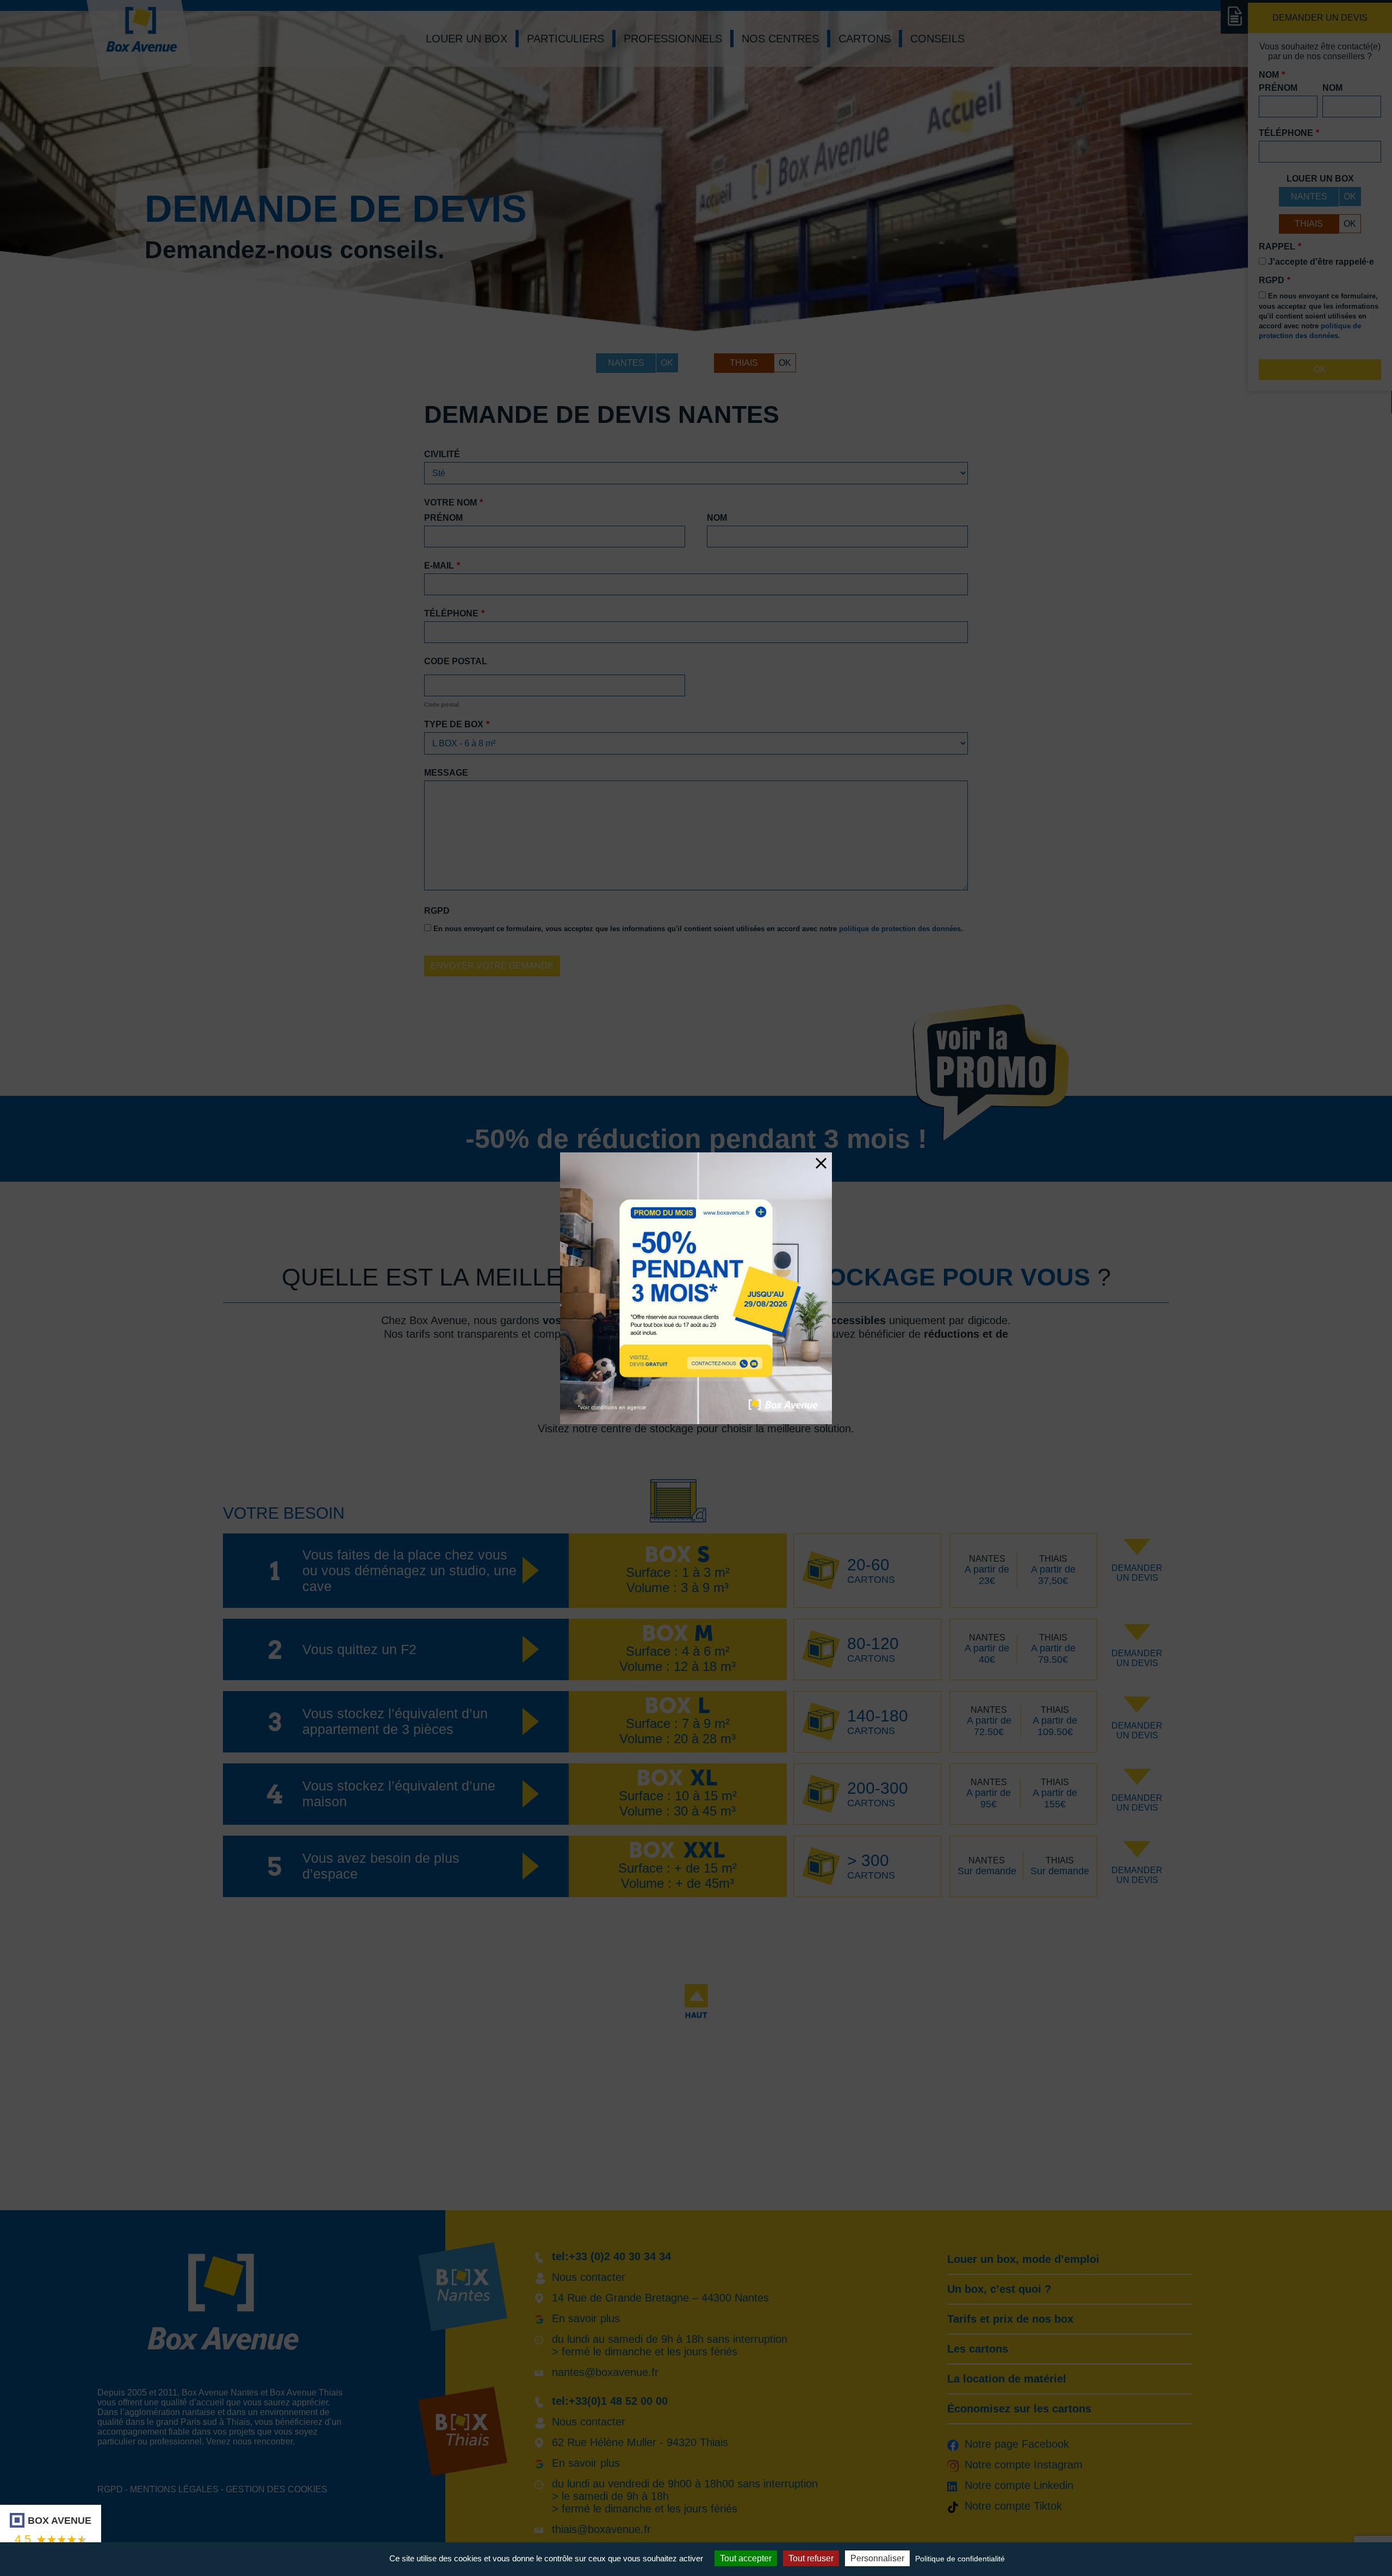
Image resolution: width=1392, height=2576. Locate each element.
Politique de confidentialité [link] (960, 2559)
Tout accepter (746, 2558)
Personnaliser (877, 2558)
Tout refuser (811, 2558)
